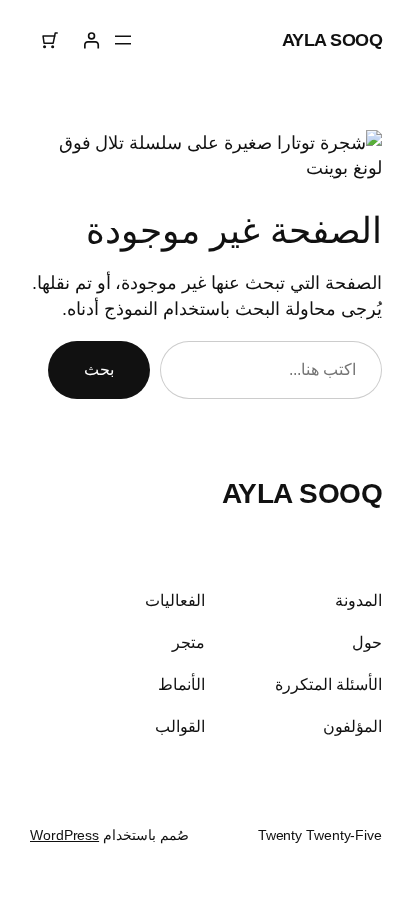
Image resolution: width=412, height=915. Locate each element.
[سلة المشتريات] (50, 40)
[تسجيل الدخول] (90, 40)
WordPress (64, 835)
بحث (99, 369)
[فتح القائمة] (123, 40)
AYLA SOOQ (332, 39)
